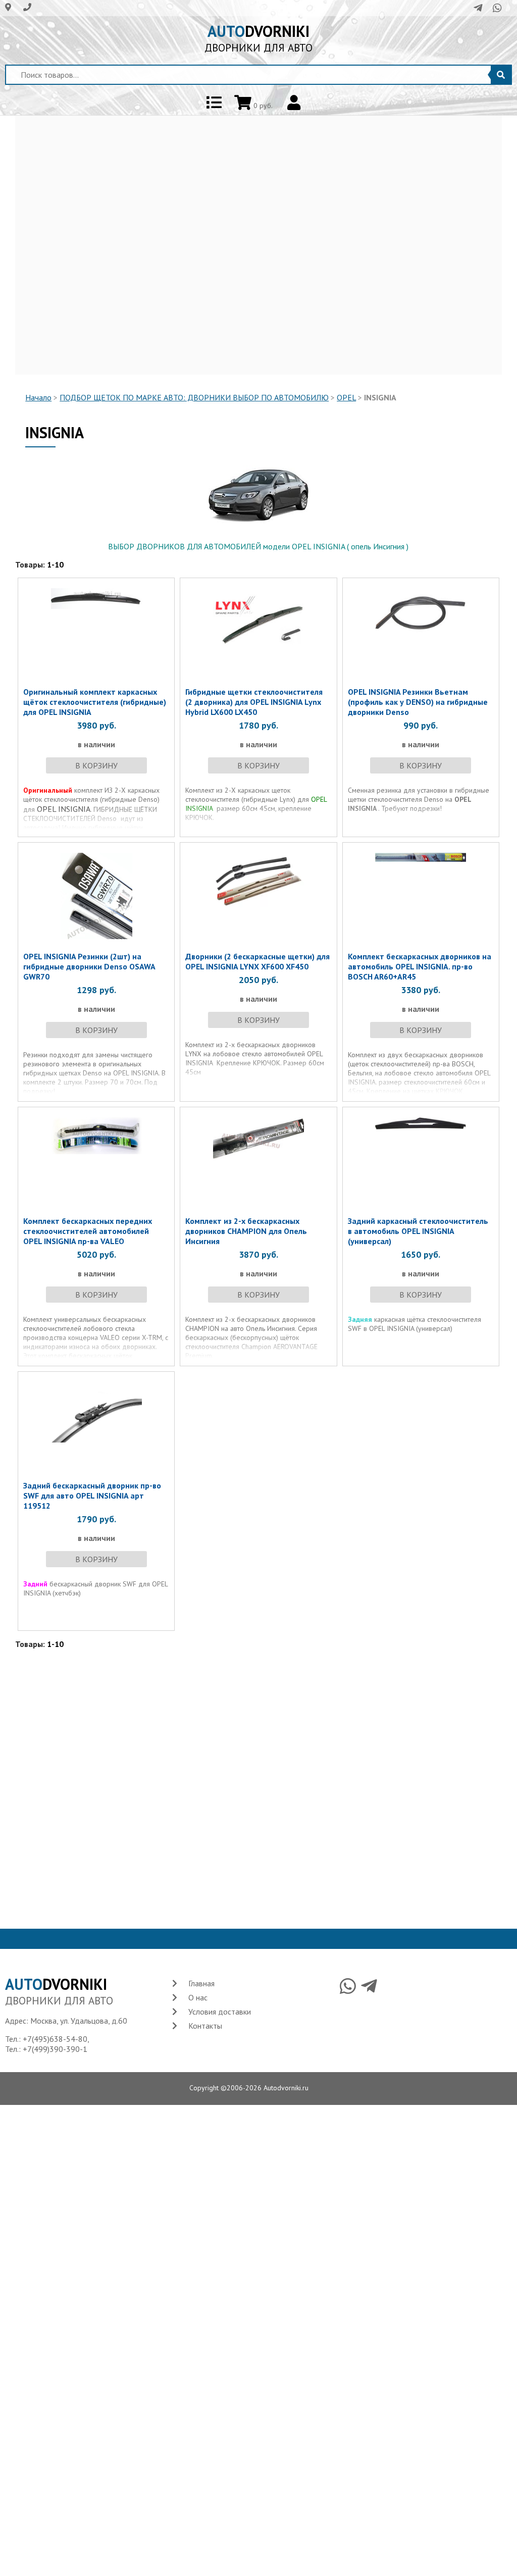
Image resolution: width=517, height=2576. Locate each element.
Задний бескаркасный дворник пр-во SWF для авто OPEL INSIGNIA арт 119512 (92, 1496)
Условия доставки (220, 2012)
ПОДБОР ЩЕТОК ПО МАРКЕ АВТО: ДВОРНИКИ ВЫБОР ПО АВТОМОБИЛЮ (194, 397)
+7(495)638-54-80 (55, 2039)
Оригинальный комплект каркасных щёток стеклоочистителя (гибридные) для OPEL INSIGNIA (95, 702)
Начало (38, 397)
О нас (198, 1997)
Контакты (205, 2026)
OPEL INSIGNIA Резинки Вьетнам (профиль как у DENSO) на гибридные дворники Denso (418, 702)
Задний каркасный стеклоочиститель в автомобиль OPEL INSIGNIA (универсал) (418, 1231)
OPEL (346, 397)
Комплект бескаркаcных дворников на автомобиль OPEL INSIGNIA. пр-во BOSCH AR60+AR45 (420, 966)
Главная (201, 1983)
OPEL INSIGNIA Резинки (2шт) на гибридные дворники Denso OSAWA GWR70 (89, 966)
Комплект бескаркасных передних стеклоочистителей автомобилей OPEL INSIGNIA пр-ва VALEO (88, 1231)
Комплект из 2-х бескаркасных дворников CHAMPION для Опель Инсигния (246, 1231)
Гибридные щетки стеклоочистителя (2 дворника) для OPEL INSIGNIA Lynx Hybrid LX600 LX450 (254, 702)
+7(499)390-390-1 (55, 2049)
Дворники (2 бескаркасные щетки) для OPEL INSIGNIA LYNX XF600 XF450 (257, 961)
